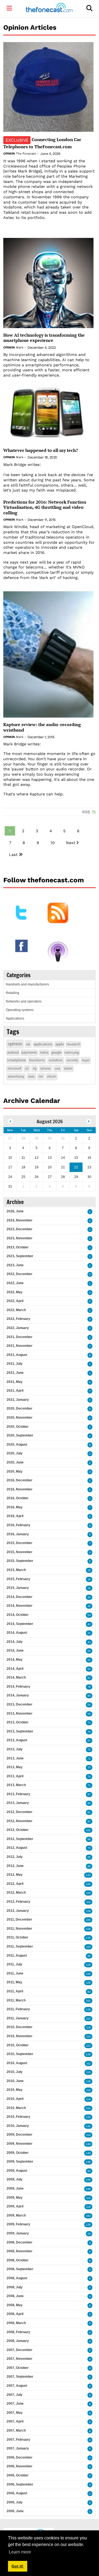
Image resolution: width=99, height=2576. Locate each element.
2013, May (15, 1767)
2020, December (20, 1408)
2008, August (17, 2278)
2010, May (15, 2090)
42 (89, 1624)
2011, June (15, 1973)
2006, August (17, 2493)
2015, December (20, 1543)
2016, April (15, 1516)
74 (89, 1777)
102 (88, 1830)
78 (89, 1687)
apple (60, 1044)
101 (88, 2001)
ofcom (52, 1076)
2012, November (20, 1821)
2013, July (15, 1749)
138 (88, 2010)
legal (86, 1060)
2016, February (18, 1525)
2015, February (18, 1579)
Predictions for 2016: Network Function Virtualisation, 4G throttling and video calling (45, 507)
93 (89, 2171)
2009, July (15, 2179)
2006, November (20, 2466)
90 (89, 1956)
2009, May (15, 2198)
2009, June (15, 2188)
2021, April (15, 1391)
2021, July (15, 1364)
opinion (15, 1044)
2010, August (17, 2063)
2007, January (18, 2448)
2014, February (18, 1687)
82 (89, 1992)
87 (89, 1821)
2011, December (19, 1919)
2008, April (15, 2314)
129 (88, 1911)
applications (43, 1044)
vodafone (56, 1060)
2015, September (20, 1561)
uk (28, 1044)
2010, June (15, 2081)
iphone (46, 1069)
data (31, 1076)
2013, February (18, 1794)
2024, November (20, 1220)
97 (89, 1794)
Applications (15, 1018)
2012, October (18, 1830)
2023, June (15, 1265)
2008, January (18, 2341)
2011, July (14, 1964)
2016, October (18, 1498)
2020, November (20, 1418)
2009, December (20, 2135)
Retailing (13, 993)
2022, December (20, 1274)
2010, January (18, 2126)
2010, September (20, 2054)
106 (88, 1920)
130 (88, 1938)
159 (88, 2180)
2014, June (15, 1650)
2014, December (20, 1597)
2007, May (15, 2413)
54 (89, 1615)
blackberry (37, 1060)
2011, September (20, 1946)
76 (89, 1732)
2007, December (20, 2350)
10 (53, 843)
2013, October (18, 1722)
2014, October (18, 1615)
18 (89, 1579)
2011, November (19, 1929)
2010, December (20, 2027)
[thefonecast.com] (49, 8)
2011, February (18, 2009)
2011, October (17, 1937)
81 (89, 1812)
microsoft (14, 1069)
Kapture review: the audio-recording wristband (42, 727)
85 (89, 1696)
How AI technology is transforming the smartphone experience (44, 338)
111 (89, 2063)
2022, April (15, 1301)
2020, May (15, 1471)
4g (35, 1069)
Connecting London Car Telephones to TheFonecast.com (42, 143)
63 (89, 1678)
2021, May (15, 1382)
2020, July (15, 1453)
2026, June (15, 1211)
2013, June (15, 1758)
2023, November (20, 1238)
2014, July (15, 1642)
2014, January (18, 1695)
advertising (16, 1076)
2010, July (15, 2072)
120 (88, 1974)
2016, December (20, 1480)
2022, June (15, 1283)
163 (88, 2216)
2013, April (15, 1776)
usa (57, 1069)
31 (89, 1633)
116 (88, 2019)
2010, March (16, 2108)
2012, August (17, 1848)
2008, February (18, 2332)
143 (88, 2126)
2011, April (15, 1991)
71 (89, 1723)
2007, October (18, 2368)
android (13, 1052)
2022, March (16, 1310)
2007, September (20, 2377)
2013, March (16, 1785)
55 (89, 1669)
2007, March (16, 2431)
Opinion (9, 154)
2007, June (15, 2404)
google (56, 1052)
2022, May (15, 1292)
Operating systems (20, 1010)
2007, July (15, 2395)
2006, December (20, 2457)
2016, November (20, 1489)
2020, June (15, 1462)
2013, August (17, 1740)
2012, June (15, 1866)
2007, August (17, 2386)
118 (88, 2027)
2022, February (18, 1319)
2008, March (16, 2323)
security (72, 1060)
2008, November (20, 2251)
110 (88, 1893)
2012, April (15, 1884)
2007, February (18, 2440)
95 (89, 1803)
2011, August (17, 1956)
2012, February (18, 1902)
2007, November (20, 2359)
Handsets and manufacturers (27, 984)
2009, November (20, 2144)
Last (13, 855)
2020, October (18, 1427)
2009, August (17, 2171)
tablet (68, 1069)
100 (88, 1884)
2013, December (20, 1704)
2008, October (18, 2260)
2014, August (17, 1633)
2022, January (18, 1328)
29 (89, 2234)
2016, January (18, 1534)
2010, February (18, 2117)
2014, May (15, 1660)
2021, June (15, 1373)
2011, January (18, 2018)
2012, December (20, 1812)
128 (88, 2081)
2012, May (15, 1875)
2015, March (16, 1570)
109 (88, 1929)
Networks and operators (24, 1001)
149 (88, 2153)
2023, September (20, 1256)
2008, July (15, 2287)
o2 (27, 1069)
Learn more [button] (20, 2552)
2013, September (20, 1731)
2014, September (20, 1624)
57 (89, 1741)
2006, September (20, 2484)
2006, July (15, 2502)
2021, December (20, 1337)
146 (88, 2144)
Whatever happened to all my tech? (41, 450)
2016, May (15, 1507)
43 (89, 1642)
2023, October (18, 1247)
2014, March (16, 1677)
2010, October (18, 2045)
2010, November (20, 2036)
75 (89, 1750)
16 (89, 1570)
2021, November (20, 1346)
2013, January (18, 1803)
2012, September (20, 1839)
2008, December (20, 2242)
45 (89, 1606)
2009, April (15, 2206)
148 (88, 2162)
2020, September (20, 1435)
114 (88, 2090)
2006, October (18, 2475)
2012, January (18, 1911)
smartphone (16, 1060)
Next (71, 843)
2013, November (20, 1713)
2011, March (16, 2000)
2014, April (15, 1669)
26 (89, 1588)
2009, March (16, 2215)
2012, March (16, 1893)
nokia (44, 1052)
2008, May (15, 2305)
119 (88, 1947)
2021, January (18, 1400)
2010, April (15, 2099)
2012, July (15, 1857)
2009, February (18, 2224)
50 (89, 1651)
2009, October (18, 2153)
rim (41, 1076)
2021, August (17, 1355)
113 (88, 1902)
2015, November (20, 1552)
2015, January (18, 1588)
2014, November (20, 1606)
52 (89, 1660)
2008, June (15, 2296)
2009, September (20, 2162)
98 (89, 1839)
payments (29, 1052)
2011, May (14, 1982)
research (73, 1044)
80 (89, 1866)
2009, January (18, 2233)
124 (88, 1965)
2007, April (15, 2421)
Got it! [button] (17, 2566)
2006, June (15, 2511)
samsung (72, 1052)
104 (88, 2108)
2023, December (20, 1229)
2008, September (20, 2269)
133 (88, 1875)
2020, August (17, 1444)
